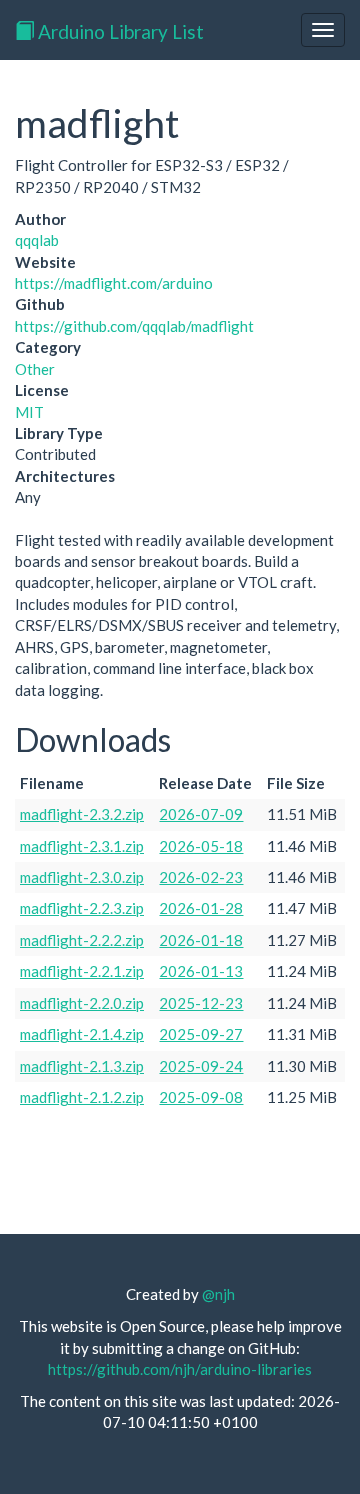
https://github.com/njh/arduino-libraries (180, 1369)
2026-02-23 (201, 877)
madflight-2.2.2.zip (82, 940)
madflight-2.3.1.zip (82, 846)
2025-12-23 (201, 1003)
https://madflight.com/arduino (114, 283)
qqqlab (37, 240)
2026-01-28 (201, 908)
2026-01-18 (201, 940)
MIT (29, 412)
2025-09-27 (201, 1034)
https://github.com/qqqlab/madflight (134, 326)
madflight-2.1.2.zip (82, 1097)
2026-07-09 (201, 814)
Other (35, 369)
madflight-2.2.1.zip (82, 971)
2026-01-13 (201, 971)
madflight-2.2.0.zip (82, 1003)
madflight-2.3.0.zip (82, 877)
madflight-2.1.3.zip (82, 1066)
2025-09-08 (201, 1097)
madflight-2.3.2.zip (82, 814)
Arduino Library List (119, 31)
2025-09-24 (201, 1066)
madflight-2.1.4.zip (82, 1034)
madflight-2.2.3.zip (82, 908)
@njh (218, 1294)
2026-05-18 (201, 846)
